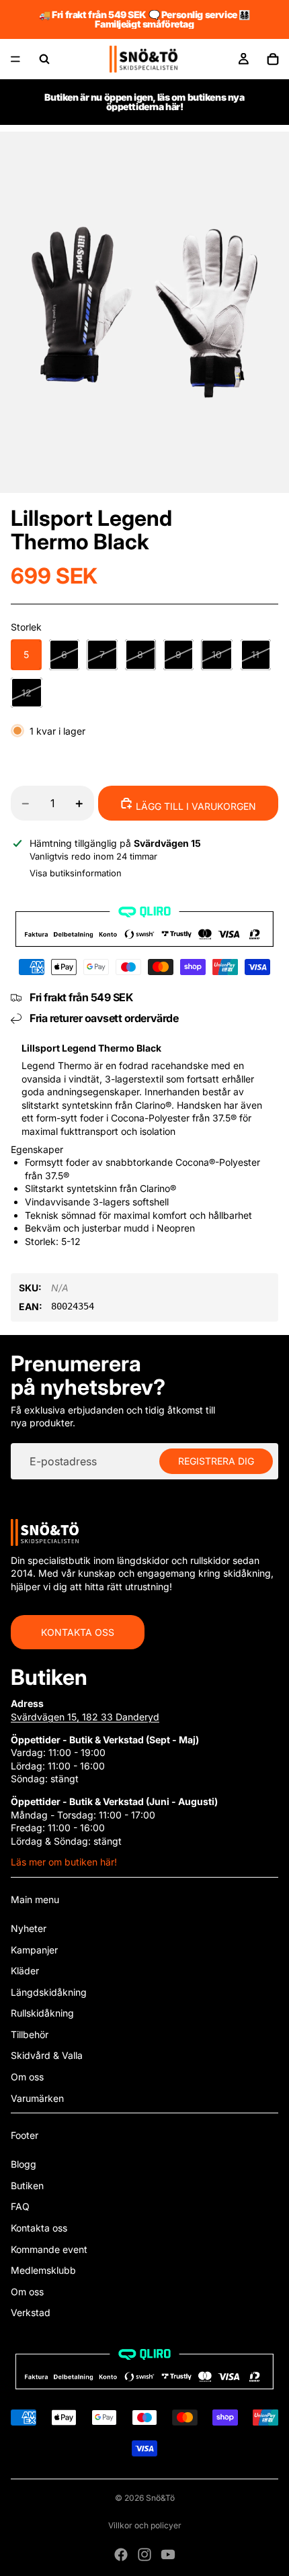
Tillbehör (30, 2034)
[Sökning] (44, 59)
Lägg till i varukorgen (195, 806)
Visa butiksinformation (76, 873)
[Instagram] (144, 2555)
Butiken (27, 2186)
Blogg (24, 2164)
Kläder (25, 1971)
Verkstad (31, 2312)
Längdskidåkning (49, 1992)
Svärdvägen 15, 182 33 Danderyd (85, 1717)
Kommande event (49, 2249)
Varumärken (37, 2098)
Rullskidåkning (42, 2013)
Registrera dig (216, 1461)
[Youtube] (168, 2555)
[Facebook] (121, 2555)
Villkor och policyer (145, 2525)
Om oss (27, 2077)
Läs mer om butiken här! (64, 1862)
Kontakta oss (78, 1632)
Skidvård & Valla (47, 2055)
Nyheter (29, 1928)
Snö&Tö (160, 2498)
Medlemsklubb (43, 2270)
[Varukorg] (273, 59)
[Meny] (15, 59)
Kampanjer (34, 1950)
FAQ (20, 2206)
